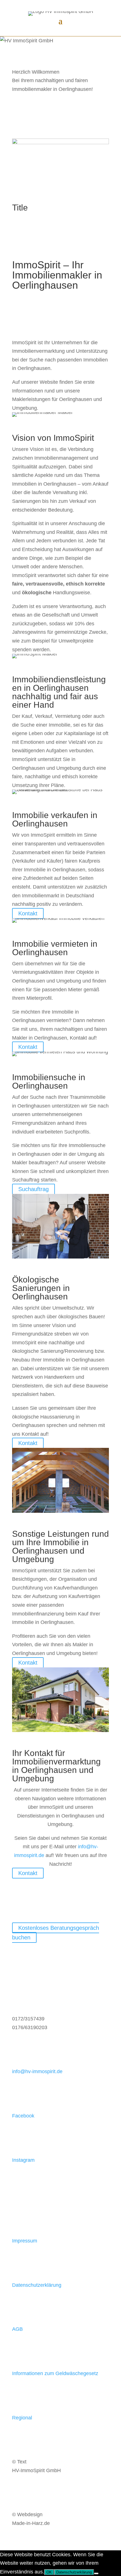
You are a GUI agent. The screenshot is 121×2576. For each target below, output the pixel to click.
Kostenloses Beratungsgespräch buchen (56, 1933)
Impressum (25, 2241)
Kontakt (28, 913)
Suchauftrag (33, 1189)
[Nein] (96, 2573)
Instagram (23, 2160)
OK (49, 2572)
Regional (22, 2418)
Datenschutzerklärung (37, 2285)
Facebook (23, 2116)
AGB (17, 2329)
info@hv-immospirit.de (37, 2071)
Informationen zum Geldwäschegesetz (55, 2373)
